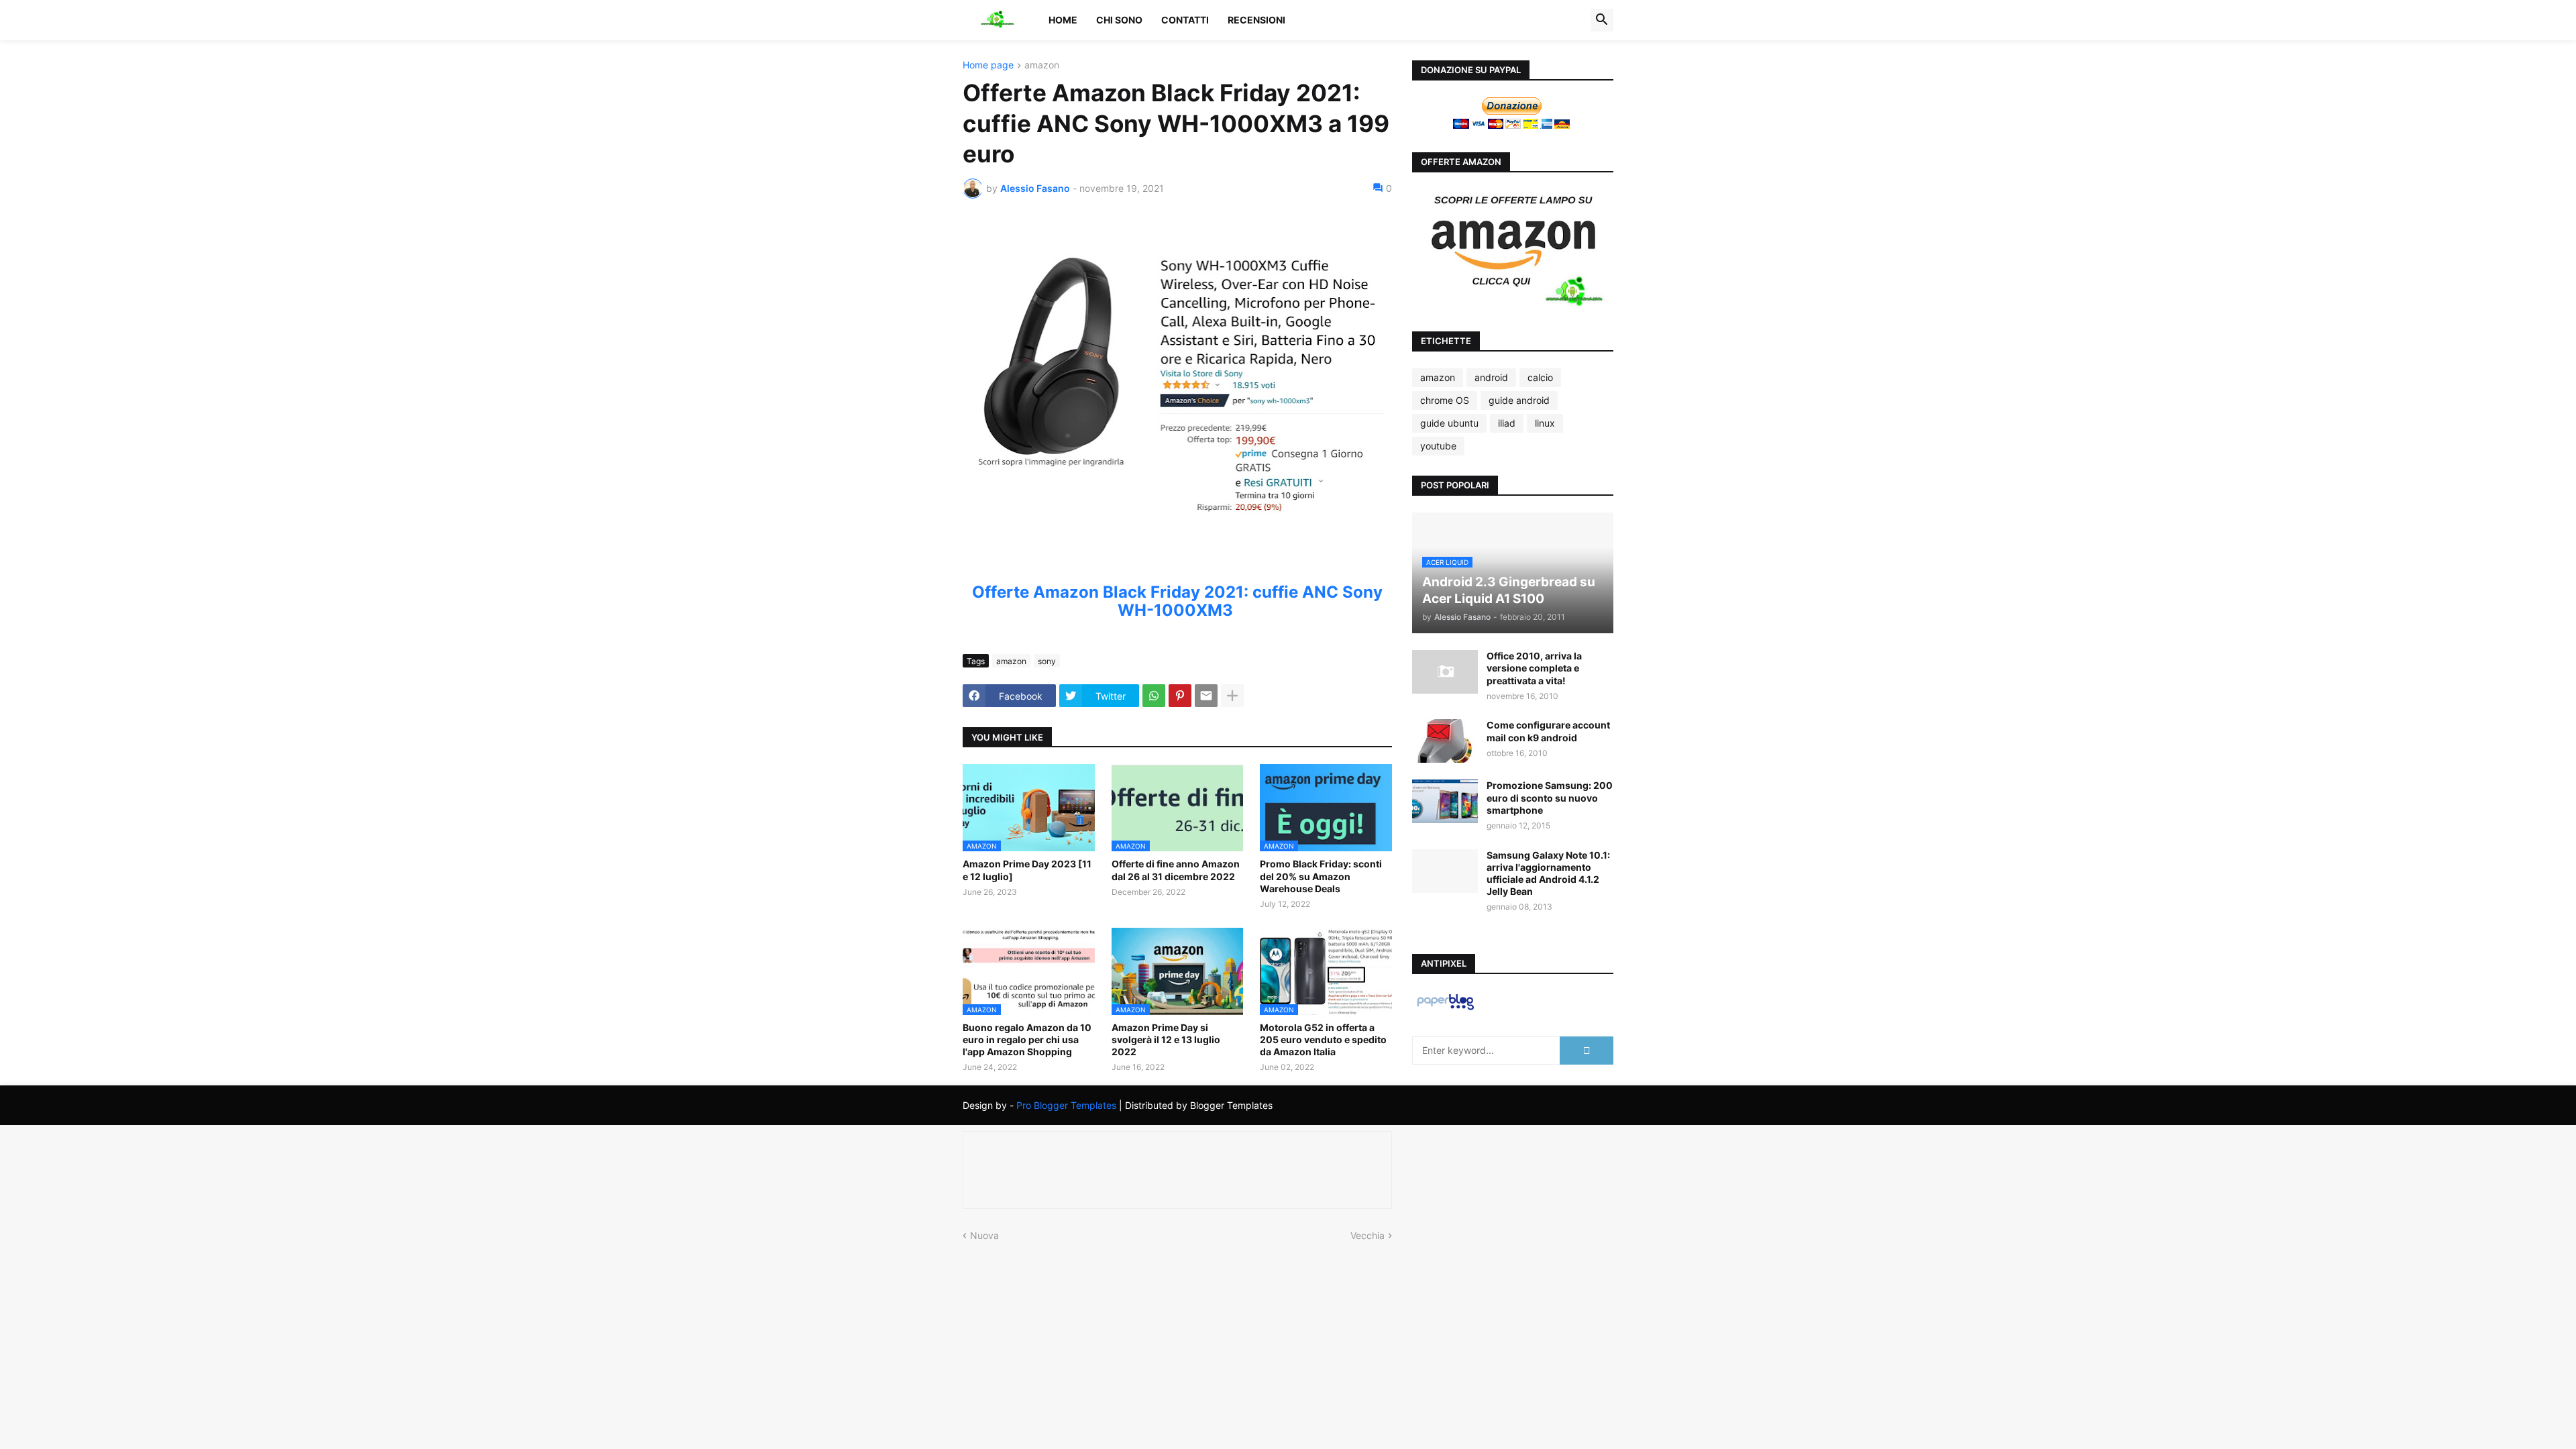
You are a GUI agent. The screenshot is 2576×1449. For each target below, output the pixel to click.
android (1491, 377)
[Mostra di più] (1232, 696)
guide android (1519, 400)
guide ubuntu (1449, 423)
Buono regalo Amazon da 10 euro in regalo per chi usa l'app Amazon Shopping (1027, 1039)
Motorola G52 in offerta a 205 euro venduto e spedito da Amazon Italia (1323, 1039)
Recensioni (1256, 20)
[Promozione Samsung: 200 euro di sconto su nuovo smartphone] (1445, 801)
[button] (1602, 20)
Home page (988, 65)
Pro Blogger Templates (1066, 1105)
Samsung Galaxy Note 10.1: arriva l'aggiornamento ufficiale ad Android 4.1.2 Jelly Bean (1548, 873)
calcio (1540, 377)
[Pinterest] (1180, 696)
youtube (1438, 446)
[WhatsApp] (1154, 696)
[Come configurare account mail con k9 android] (1445, 741)
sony (1047, 661)
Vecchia (1367, 1235)
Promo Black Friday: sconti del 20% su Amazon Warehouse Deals (1321, 876)
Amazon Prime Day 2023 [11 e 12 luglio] (1027, 870)
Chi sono (1119, 20)
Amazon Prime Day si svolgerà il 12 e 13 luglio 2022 (1166, 1039)
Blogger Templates (1231, 1105)
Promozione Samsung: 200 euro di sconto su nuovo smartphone (1550, 797)
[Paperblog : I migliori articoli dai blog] (1445, 1009)
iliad (1507, 423)
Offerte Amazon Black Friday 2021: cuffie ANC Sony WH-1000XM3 (1177, 601)
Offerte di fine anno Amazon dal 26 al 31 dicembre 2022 (1176, 870)
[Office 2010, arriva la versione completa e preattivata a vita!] (1445, 672)
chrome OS (1445, 400)
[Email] (1206, 696)
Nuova (984, 1235)
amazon (1042, 65)
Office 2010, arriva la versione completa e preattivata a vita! (1534, 668)
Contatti (1185, 20)
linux (1545, 423)
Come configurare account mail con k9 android (1548, 731)
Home (1063, 20)
